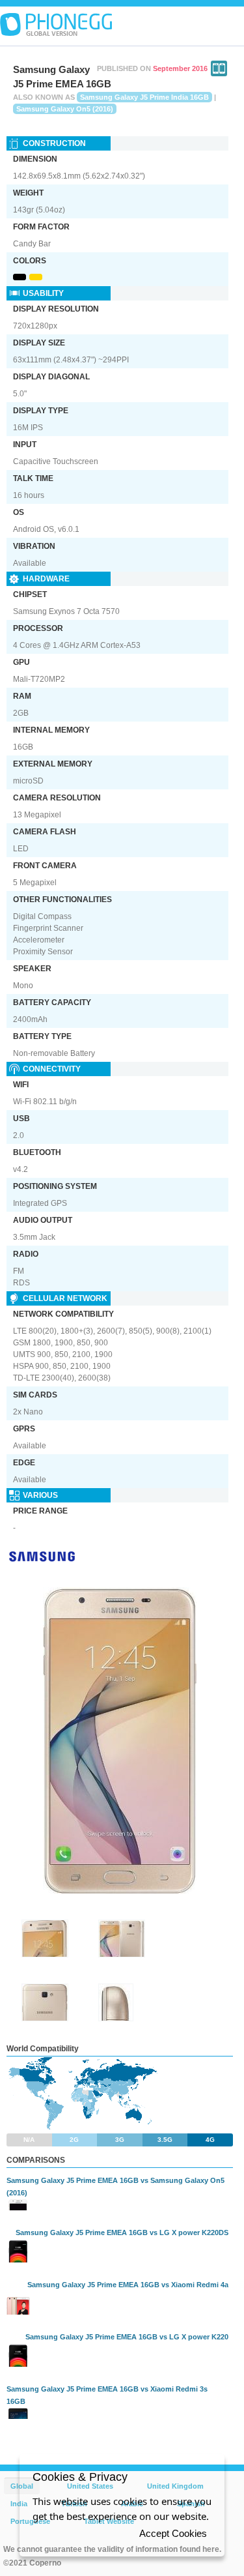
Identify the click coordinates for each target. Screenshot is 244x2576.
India (19, 2504)
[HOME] (56, 25)
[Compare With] (219, 68)
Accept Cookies (173, 2533)
